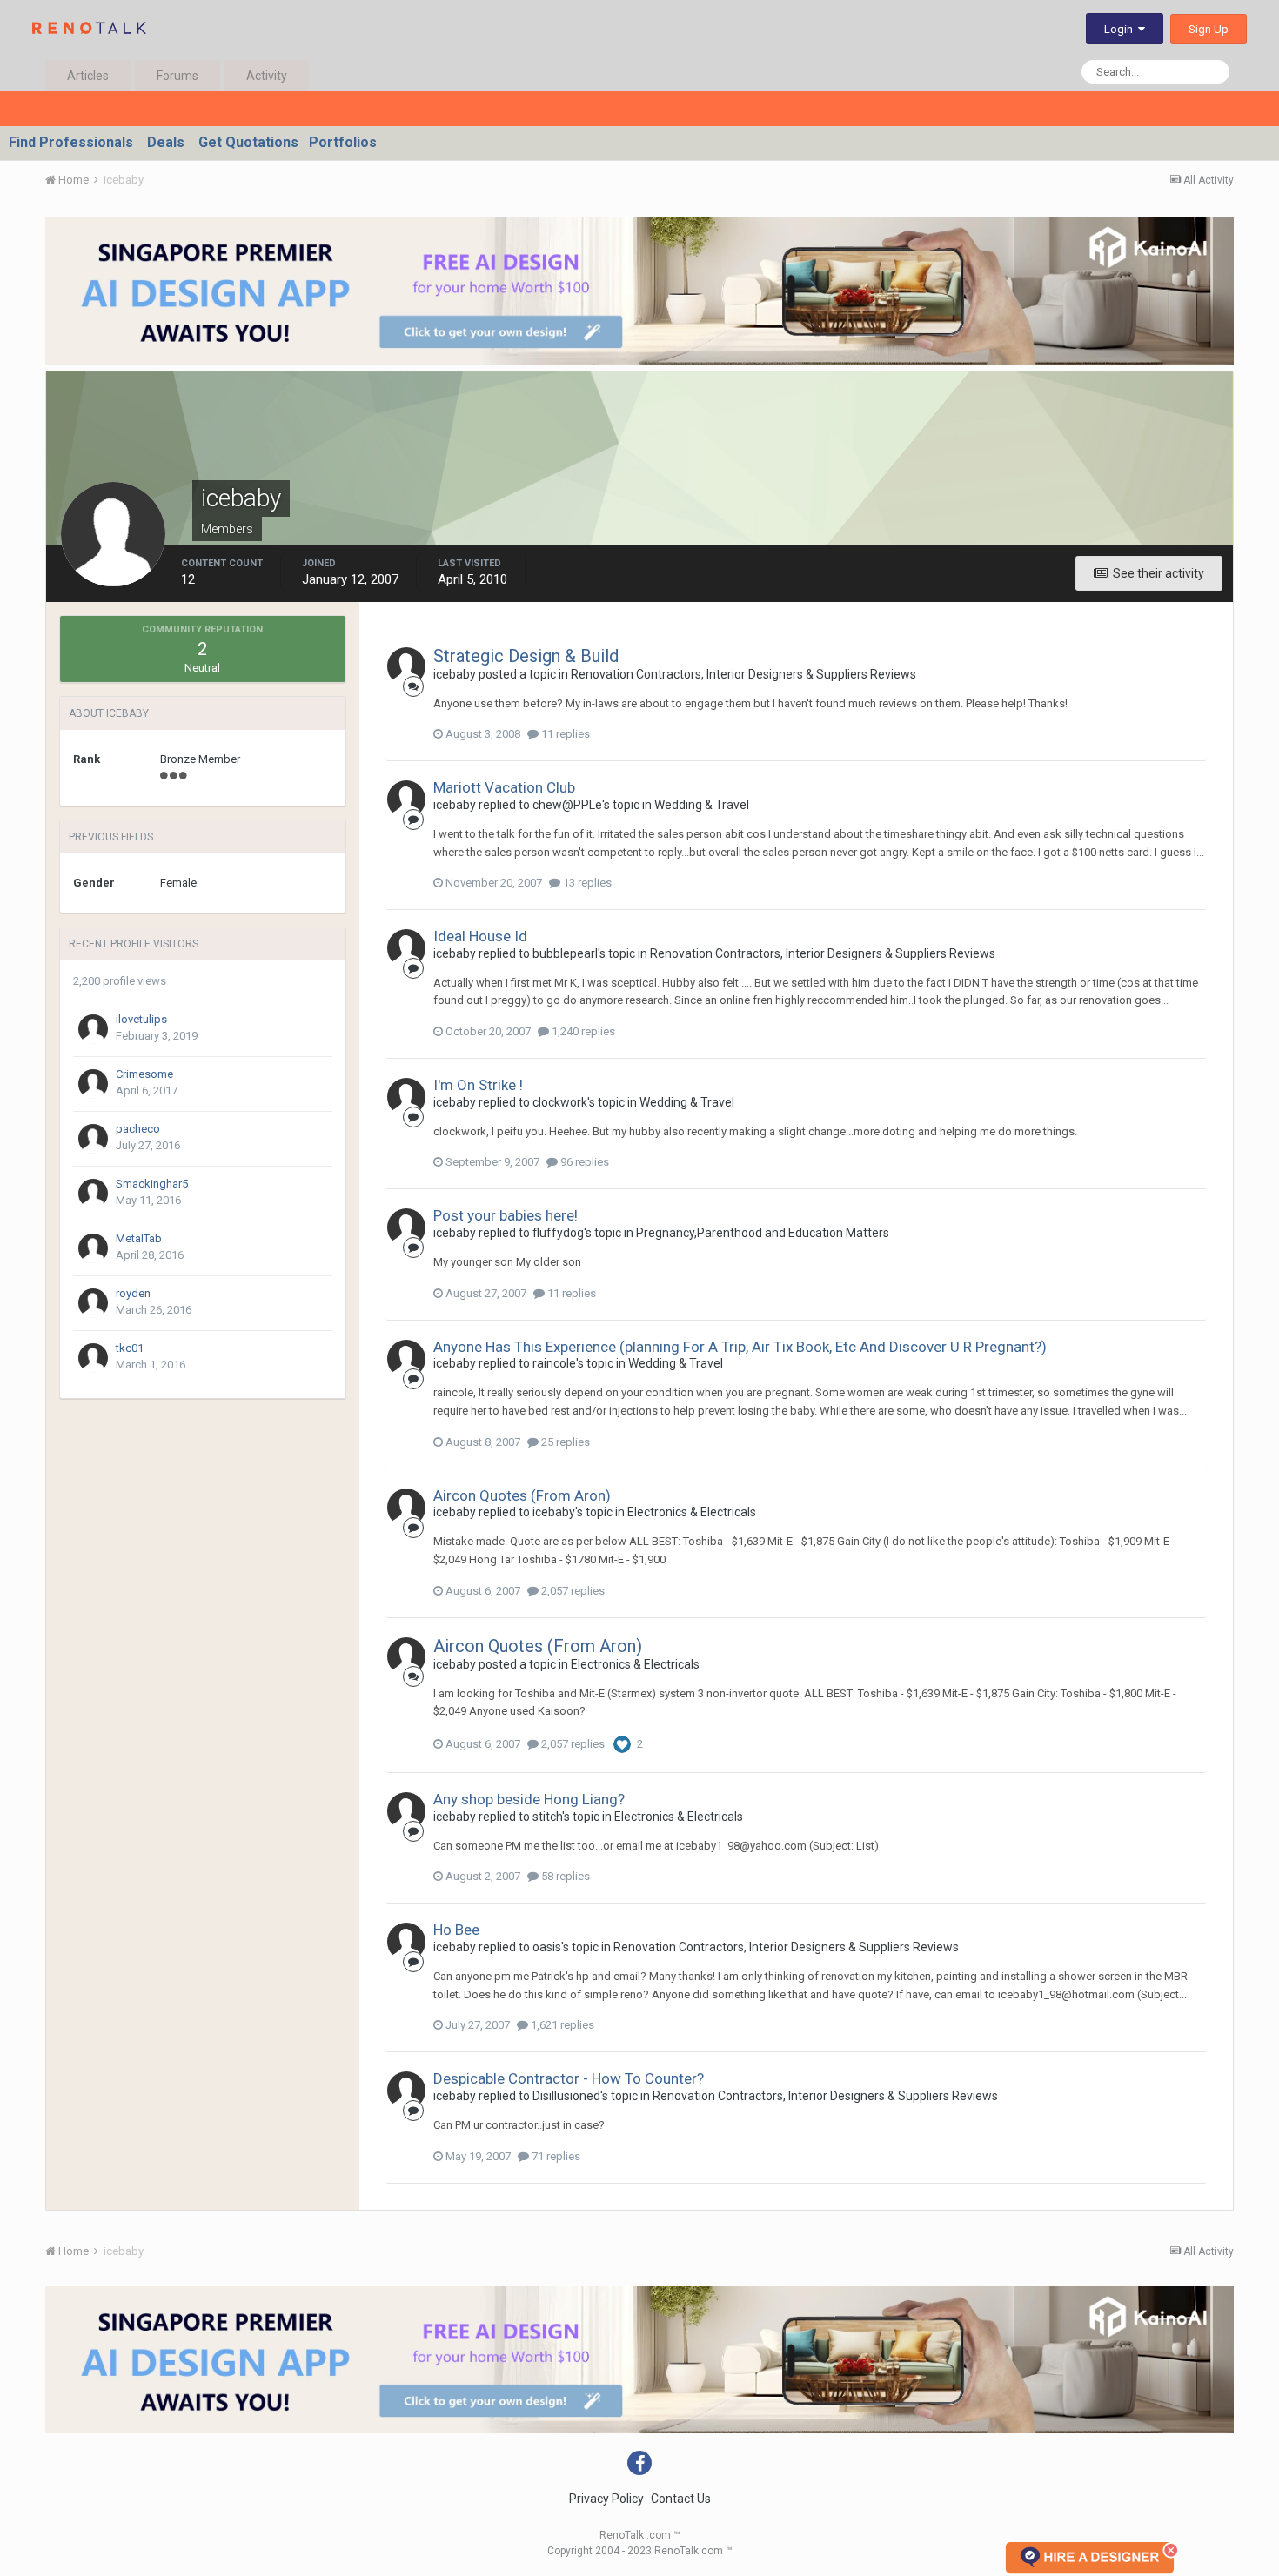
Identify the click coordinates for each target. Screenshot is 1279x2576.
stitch (547, 1817)
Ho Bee (456, 1930)
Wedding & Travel (702, 805)
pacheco (138, 1129)
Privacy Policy (606, 2499)
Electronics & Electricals (692, 1512)
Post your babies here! (506, 1215)
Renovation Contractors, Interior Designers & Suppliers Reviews (743, 674)
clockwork (560, 1102)
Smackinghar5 (152, 1184)
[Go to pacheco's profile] (93, 1139)
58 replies (564, 1876)
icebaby (455, 674)
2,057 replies (572, 1591)
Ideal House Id (480, 936)
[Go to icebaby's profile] (406, 666)
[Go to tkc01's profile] (93, 1358)
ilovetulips (141, 1019)
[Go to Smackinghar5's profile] (93, 1194)
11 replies (564, 734)
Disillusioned (566, 2096)
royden (133, 1293)
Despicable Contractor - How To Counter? (569, 2078)
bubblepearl (565, 953)
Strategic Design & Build (526, 656)
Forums (177, 76)
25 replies (564, 1442)
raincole (554, 1363)
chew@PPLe (567, 805)
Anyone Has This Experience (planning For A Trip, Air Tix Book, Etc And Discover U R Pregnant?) (740, 1347)
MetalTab (139, 1238)
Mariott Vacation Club (504, 787)
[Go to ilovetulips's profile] (93, 1029)
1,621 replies (561, 2025)
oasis (547, 1947)
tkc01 (130, 1348)
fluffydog (558, 1233)
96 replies (583, 1162)
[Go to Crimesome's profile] (93, 1084)
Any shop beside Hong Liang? (529, 1799)
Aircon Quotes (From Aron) (522, 1495)
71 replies (555, 2156)
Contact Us (681, 2499)
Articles (88, 76)
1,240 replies (582, 1031)
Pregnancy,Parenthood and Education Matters (763, 1233)
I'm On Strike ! (478, 1085)
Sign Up (1209, 29)
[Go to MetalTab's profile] (93, 1248)
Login (1121, 29)
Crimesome (144, 1074)
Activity (267, 76)
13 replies (586, 883)
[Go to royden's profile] (93, 1303)
